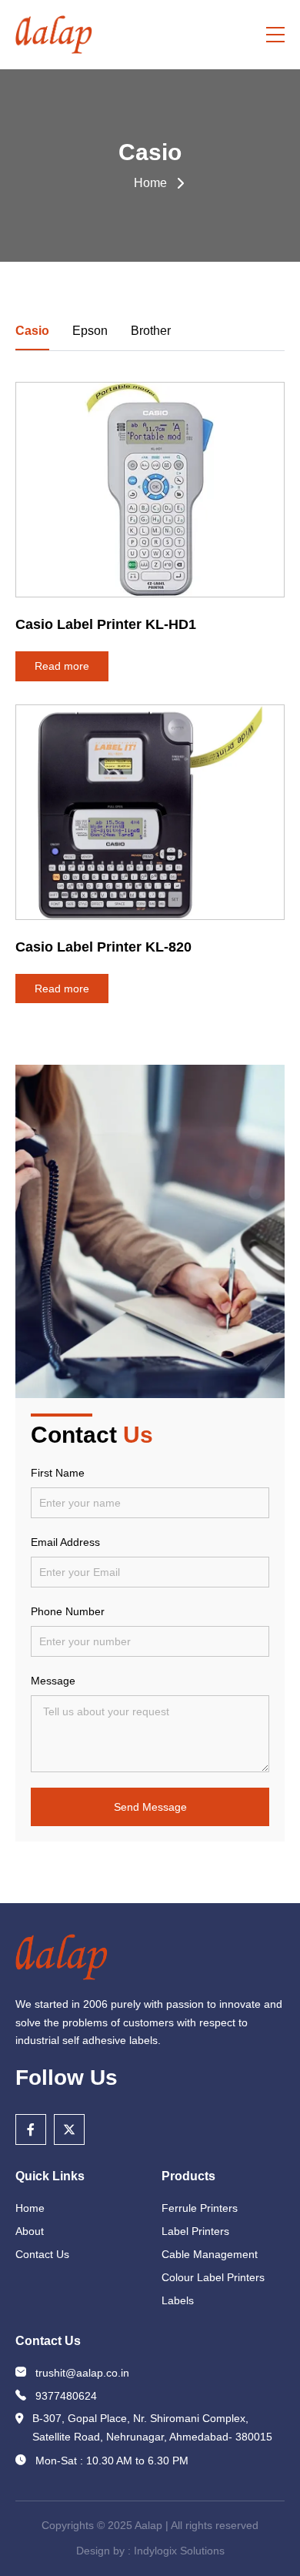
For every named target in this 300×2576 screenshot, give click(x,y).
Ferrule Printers (200, 2208)
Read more (62, 666)
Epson (90, 331)
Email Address (65, 1542)
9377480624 (66, 2396)
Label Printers (195, 2231)
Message (53, 1681)
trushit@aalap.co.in (82, 2373)
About (30, 2231)
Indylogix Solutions (179, 2551)
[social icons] (31, 2129)
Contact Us (42, 2254)
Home (150, 183)
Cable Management (210, 2254)
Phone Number (68, 1611)
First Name (58, 1473)
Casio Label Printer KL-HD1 (106, 624)
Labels (178, 2300)
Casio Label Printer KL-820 (103, 947)
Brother (151, 331)
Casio (32, 331)
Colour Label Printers (213, 2277)
